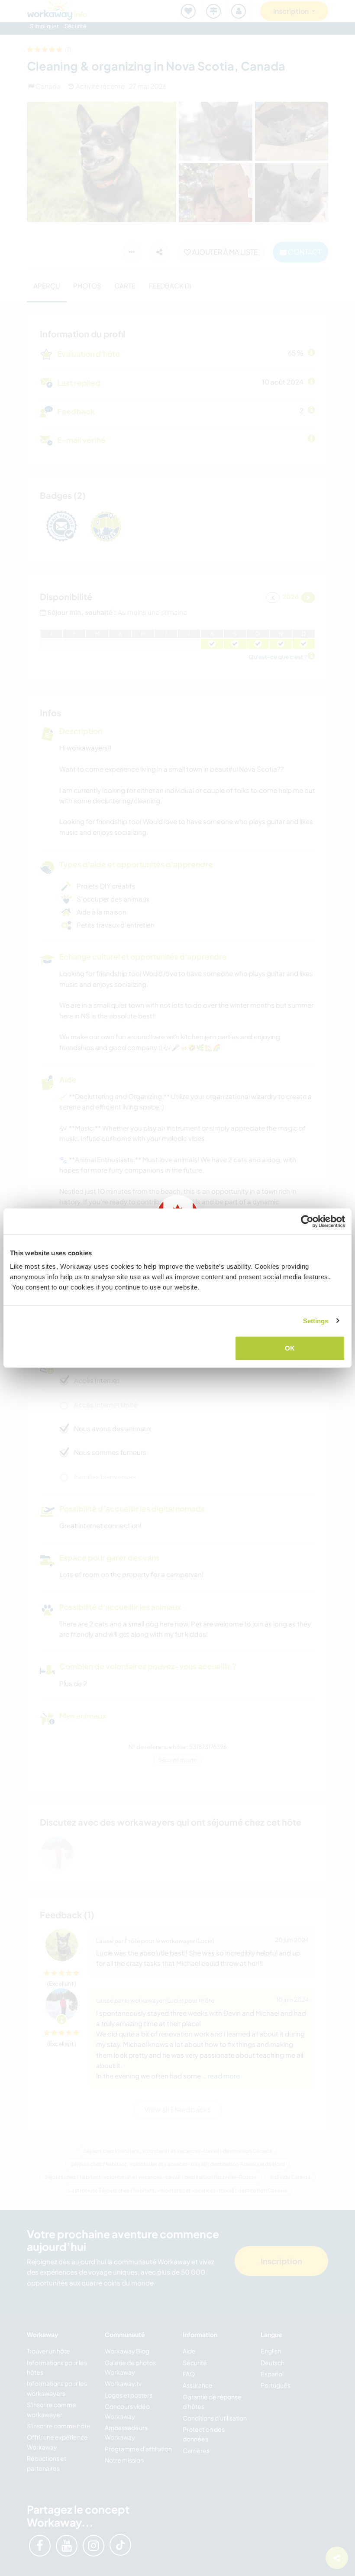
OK (290, 1348)
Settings (316, 1320)
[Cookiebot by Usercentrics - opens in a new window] (307, 1221)
